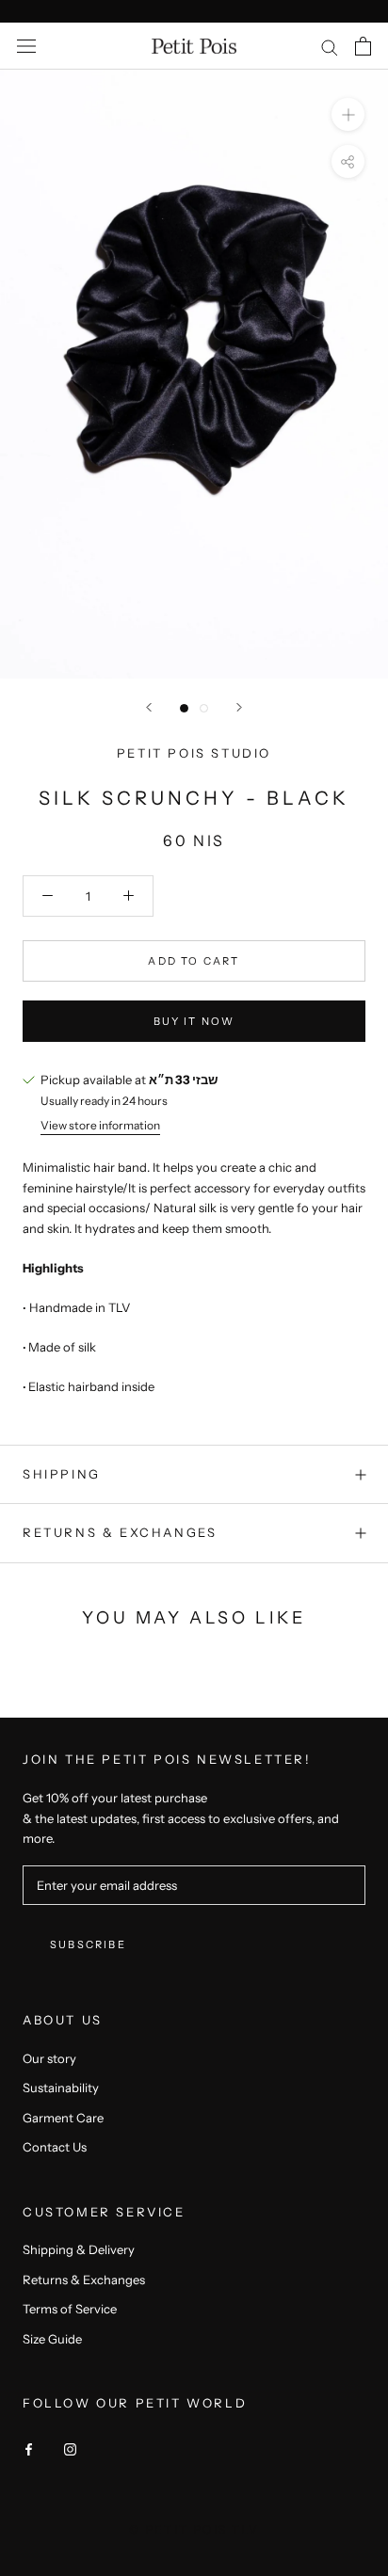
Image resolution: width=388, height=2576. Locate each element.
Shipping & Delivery (79, 2249)
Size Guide (52, 2339)
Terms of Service (70, 2309)
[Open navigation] (26, 47)
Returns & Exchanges (120, 1532)
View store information (100, 1125)
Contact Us (55, 2147)
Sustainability (61, 2088)
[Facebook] (29, 2448)
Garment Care (63, 2118)
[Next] (239, 707)
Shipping (62, 1474)
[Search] (330, 47)
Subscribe (88, 1944)
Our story (49, 2058)
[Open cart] (363, 46)
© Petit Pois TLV (194, 2529)
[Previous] (149, 707)
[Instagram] (70, 2448)
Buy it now (194, 1021)
